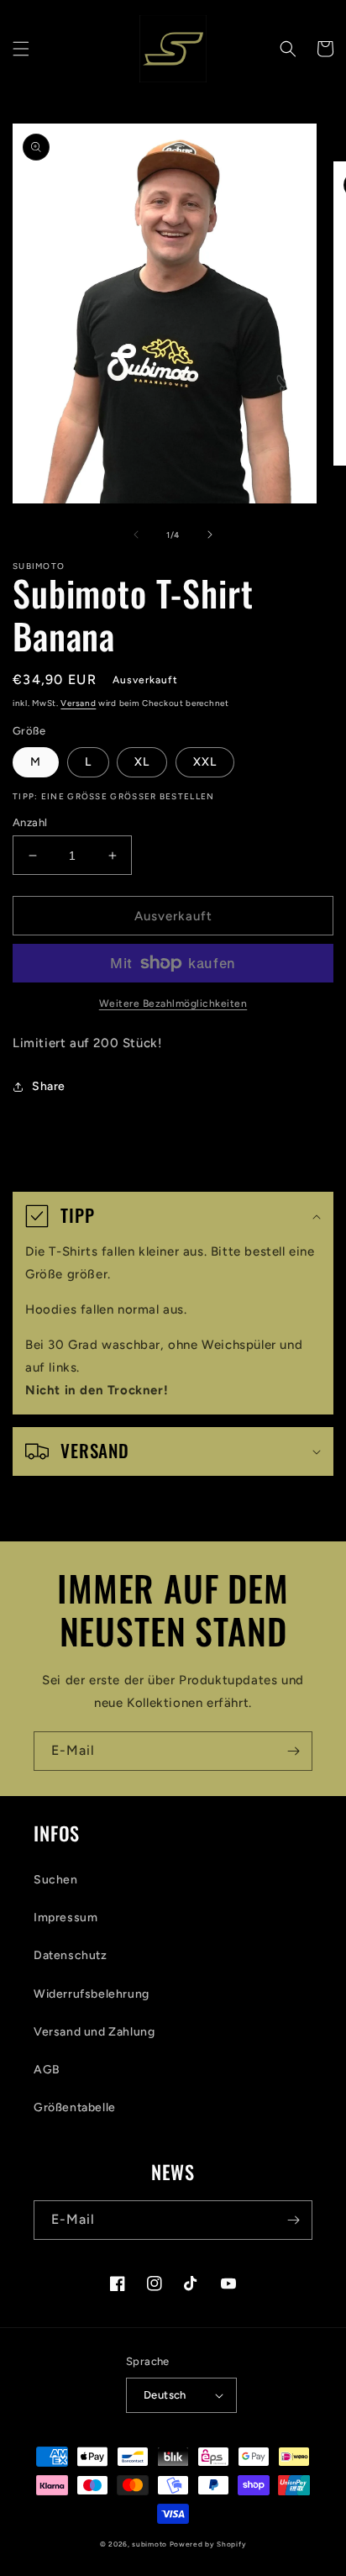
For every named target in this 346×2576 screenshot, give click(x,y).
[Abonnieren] (293, 1751)
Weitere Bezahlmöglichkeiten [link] (173, 1004)
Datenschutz (71, 1955)
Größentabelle (75, 2107)
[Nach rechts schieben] (210, 535)
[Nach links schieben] (136, 535)
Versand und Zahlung (94, 2032)
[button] (21, 49)
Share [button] (49, 1086)
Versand (78, 703)
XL (142, 762)
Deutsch (165, 2395)
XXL (205, 762)
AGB (47, 2070)
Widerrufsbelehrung (92, 1994)
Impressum (66, 1918)
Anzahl (30, 822)
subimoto (149, 2544)
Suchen (56, 1880)
